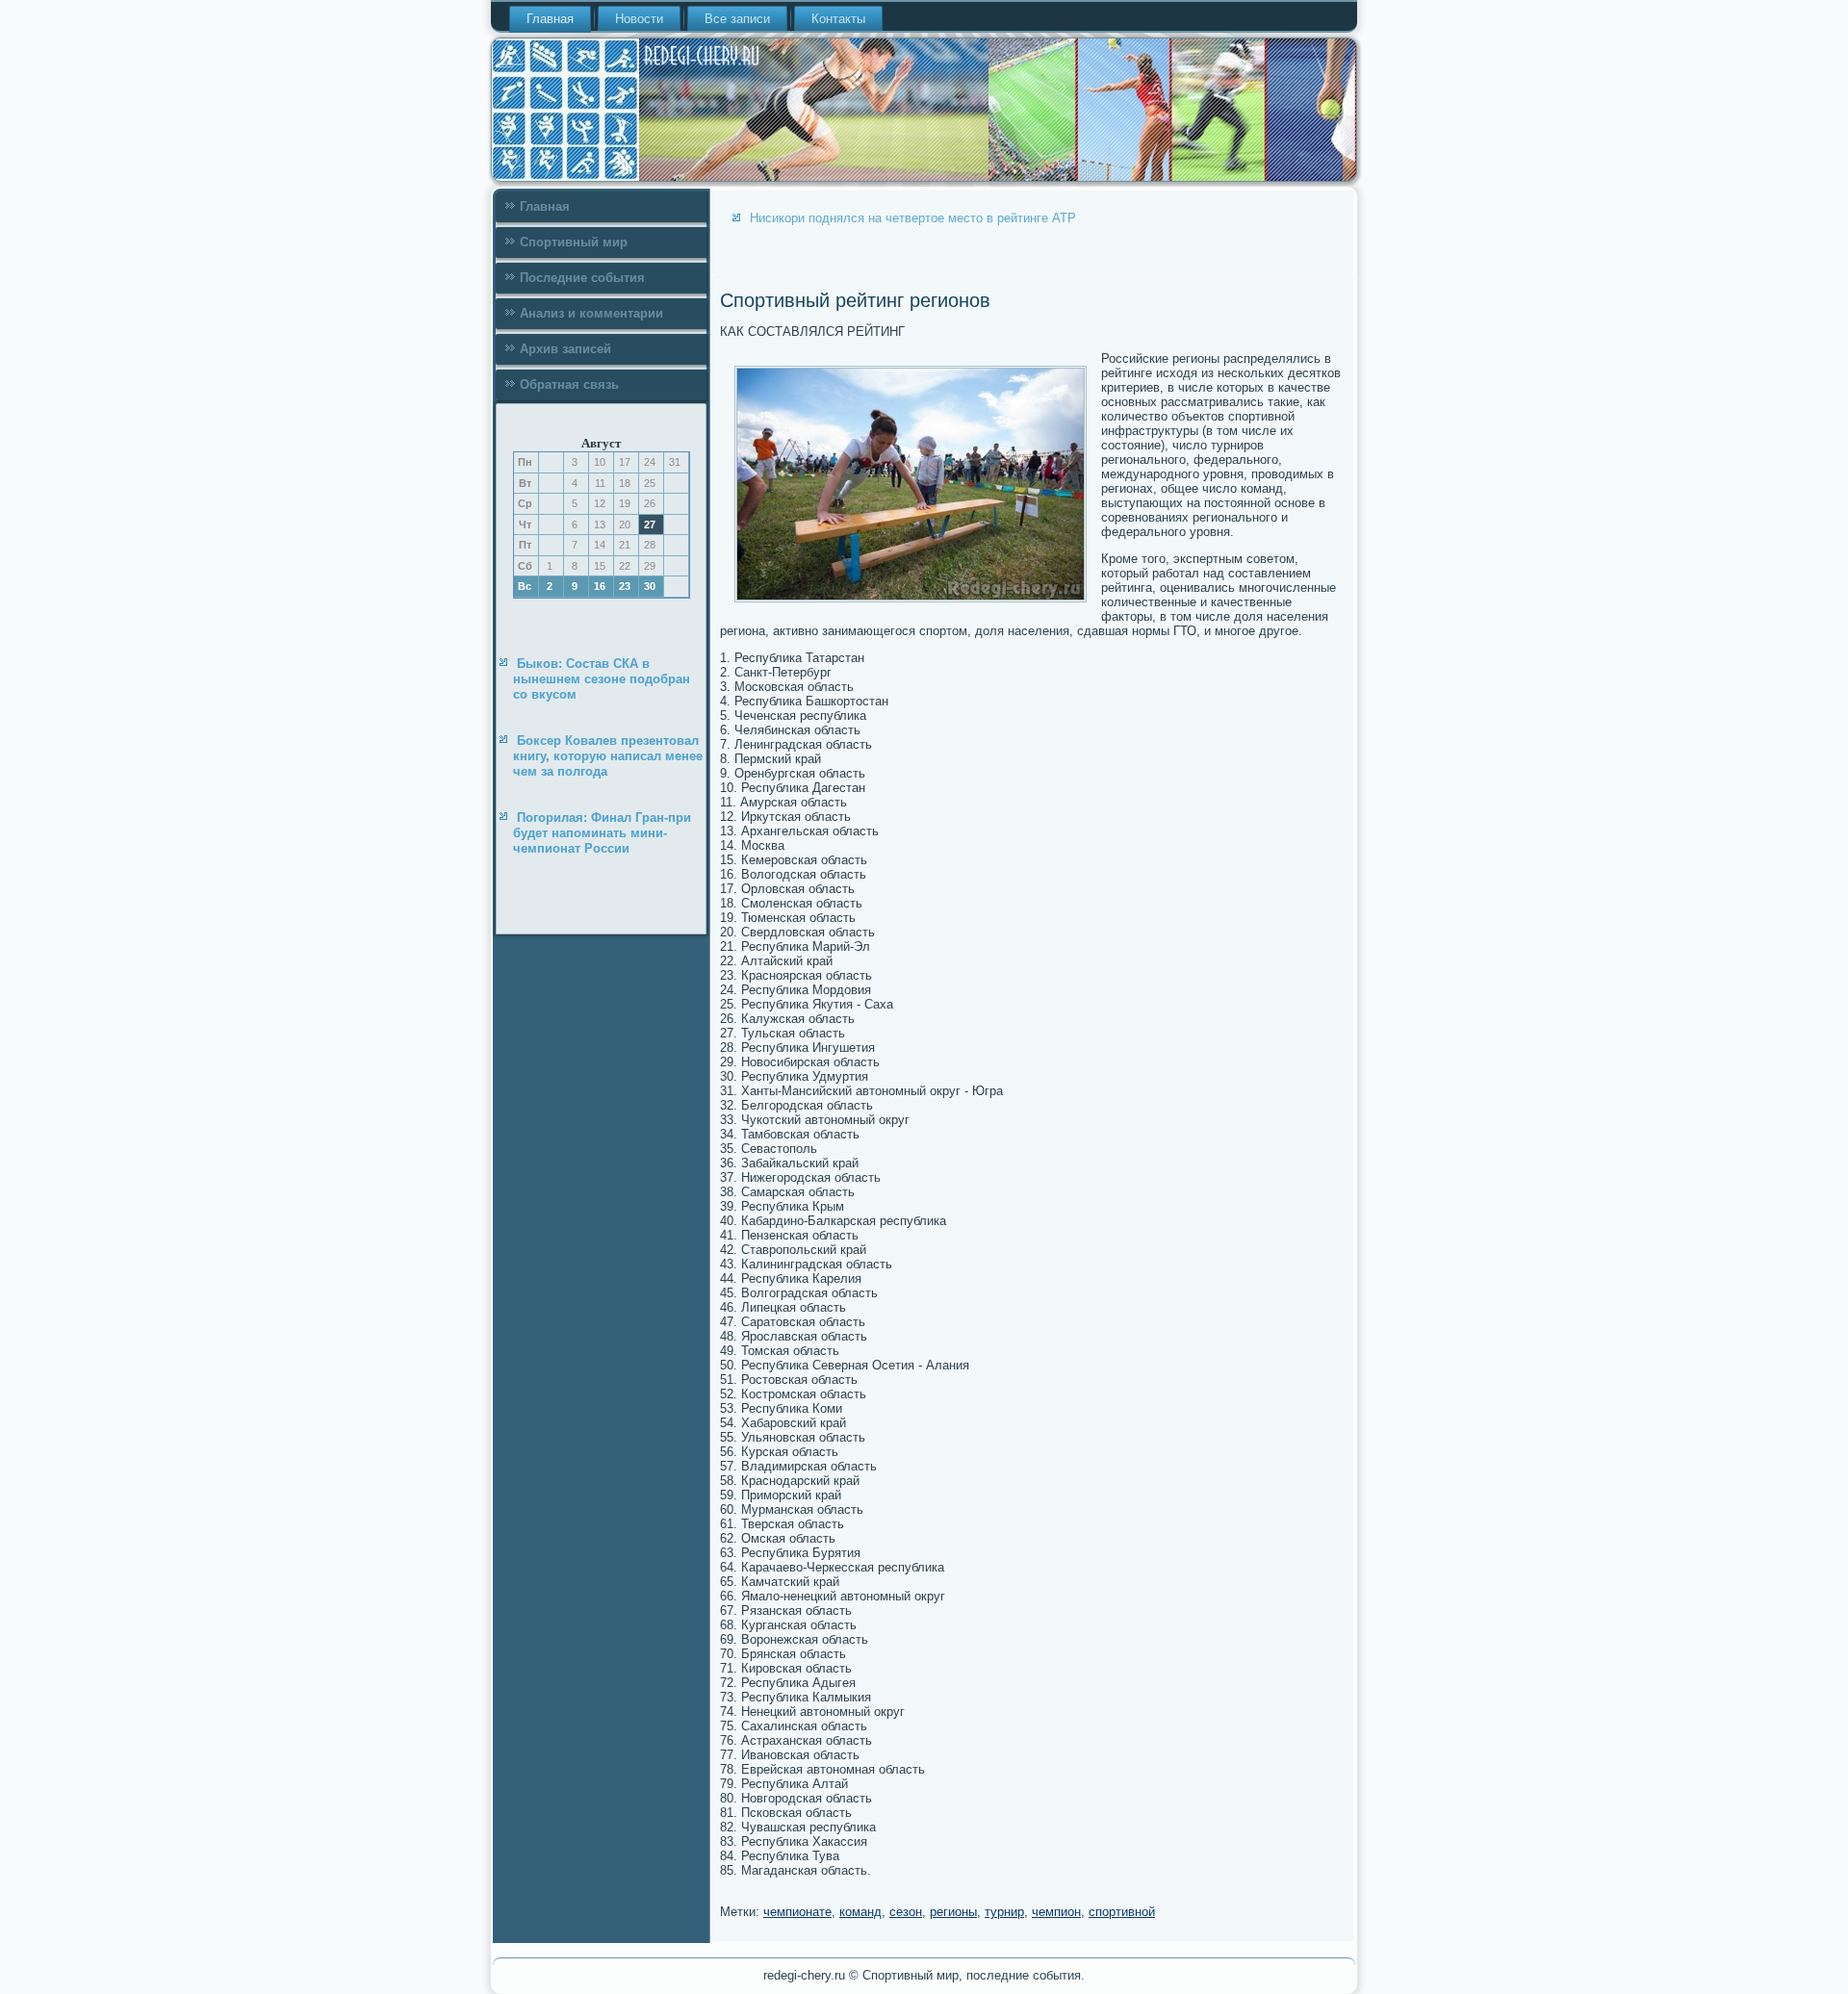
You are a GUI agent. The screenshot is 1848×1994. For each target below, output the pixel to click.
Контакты (838, 19)
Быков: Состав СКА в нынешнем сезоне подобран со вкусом (602, 679)
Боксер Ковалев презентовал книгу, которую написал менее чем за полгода (608, 756)
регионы (953, 1912)
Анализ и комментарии (591, 313)
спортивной (1122, 1912)
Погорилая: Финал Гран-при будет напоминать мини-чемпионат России (602, 833)
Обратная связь (569, 384)
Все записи (737, 19)
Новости (639, 19)
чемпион (1056, 1912)
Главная (550, 19)
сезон (906, 1912)
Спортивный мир (574, 242)
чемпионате (797, 1912)
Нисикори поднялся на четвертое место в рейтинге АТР (913, 218)
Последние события (582, 278)
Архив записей (565, 349)
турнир (1004, 1912)
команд (860, 1912)
